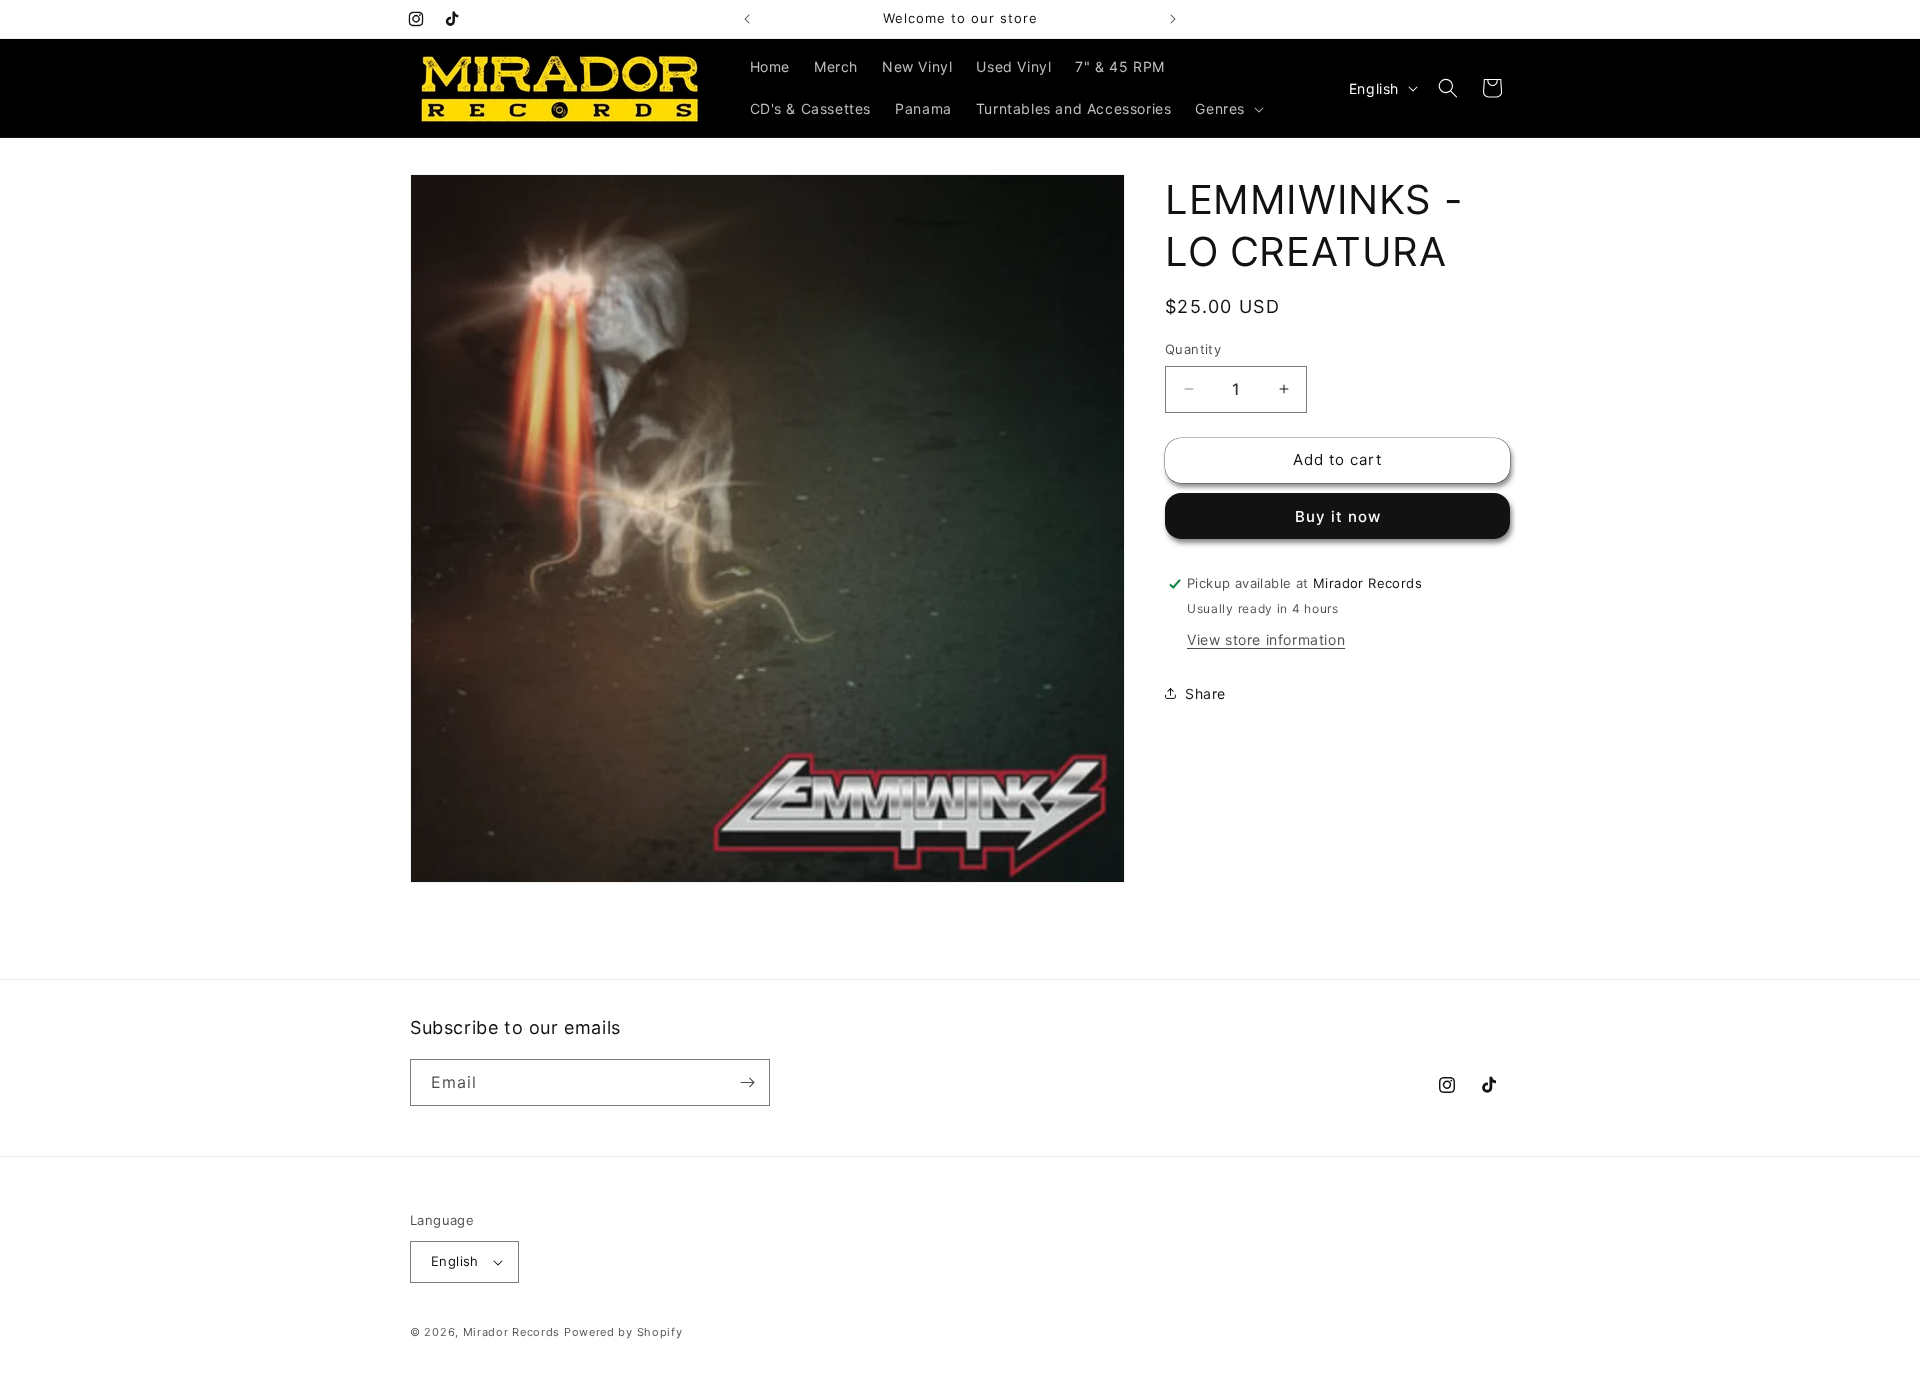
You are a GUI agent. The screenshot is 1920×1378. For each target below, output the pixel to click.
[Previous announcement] (747, 19)
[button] (1227, 109)
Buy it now (1338, 516)
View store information (1266, 639)
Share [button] (1205, 693)
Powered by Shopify (623, 1332)
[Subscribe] (747, 1082)
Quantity (1193, 349)
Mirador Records (512, 1332)
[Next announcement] (1173, 19)
